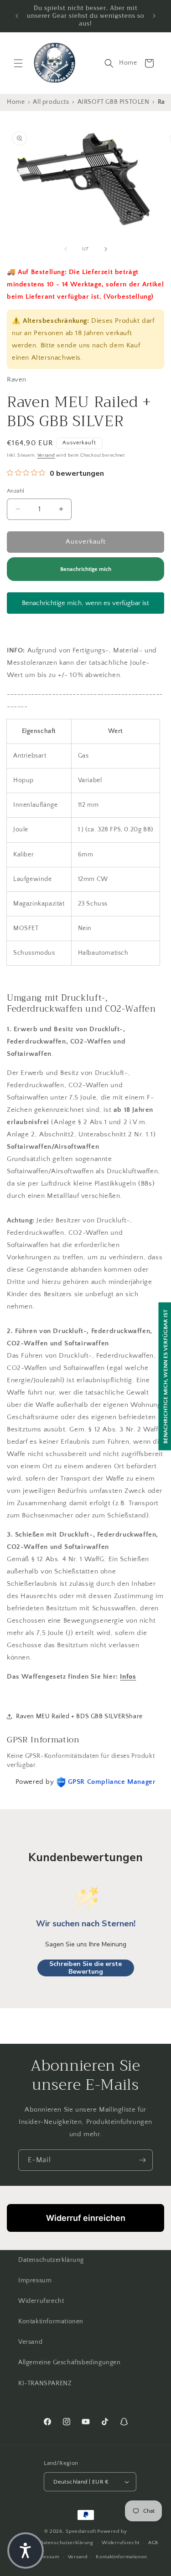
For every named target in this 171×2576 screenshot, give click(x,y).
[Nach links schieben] (66, 249)
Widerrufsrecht (41, 2301)
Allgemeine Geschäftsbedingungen (70, 2362)
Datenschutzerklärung (51, 2260)
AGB (153, 2543)
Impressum (35, 2281)
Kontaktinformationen (51, 2321)
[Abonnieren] (142, 2160)
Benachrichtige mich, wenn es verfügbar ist (85, 603)
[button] (18, 63)
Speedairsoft (81, 2531)
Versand (46, 456)
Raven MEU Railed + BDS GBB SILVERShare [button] (79, 1716)
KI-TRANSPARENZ (45, 2383)
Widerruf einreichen (86, 2218)
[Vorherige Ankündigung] (17, 16)
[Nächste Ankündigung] (154, 16)
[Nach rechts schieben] (106, 249)
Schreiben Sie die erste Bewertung (85, 1968)
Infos (128, 1677)
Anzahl (16, 491)
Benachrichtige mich (86, 569)
